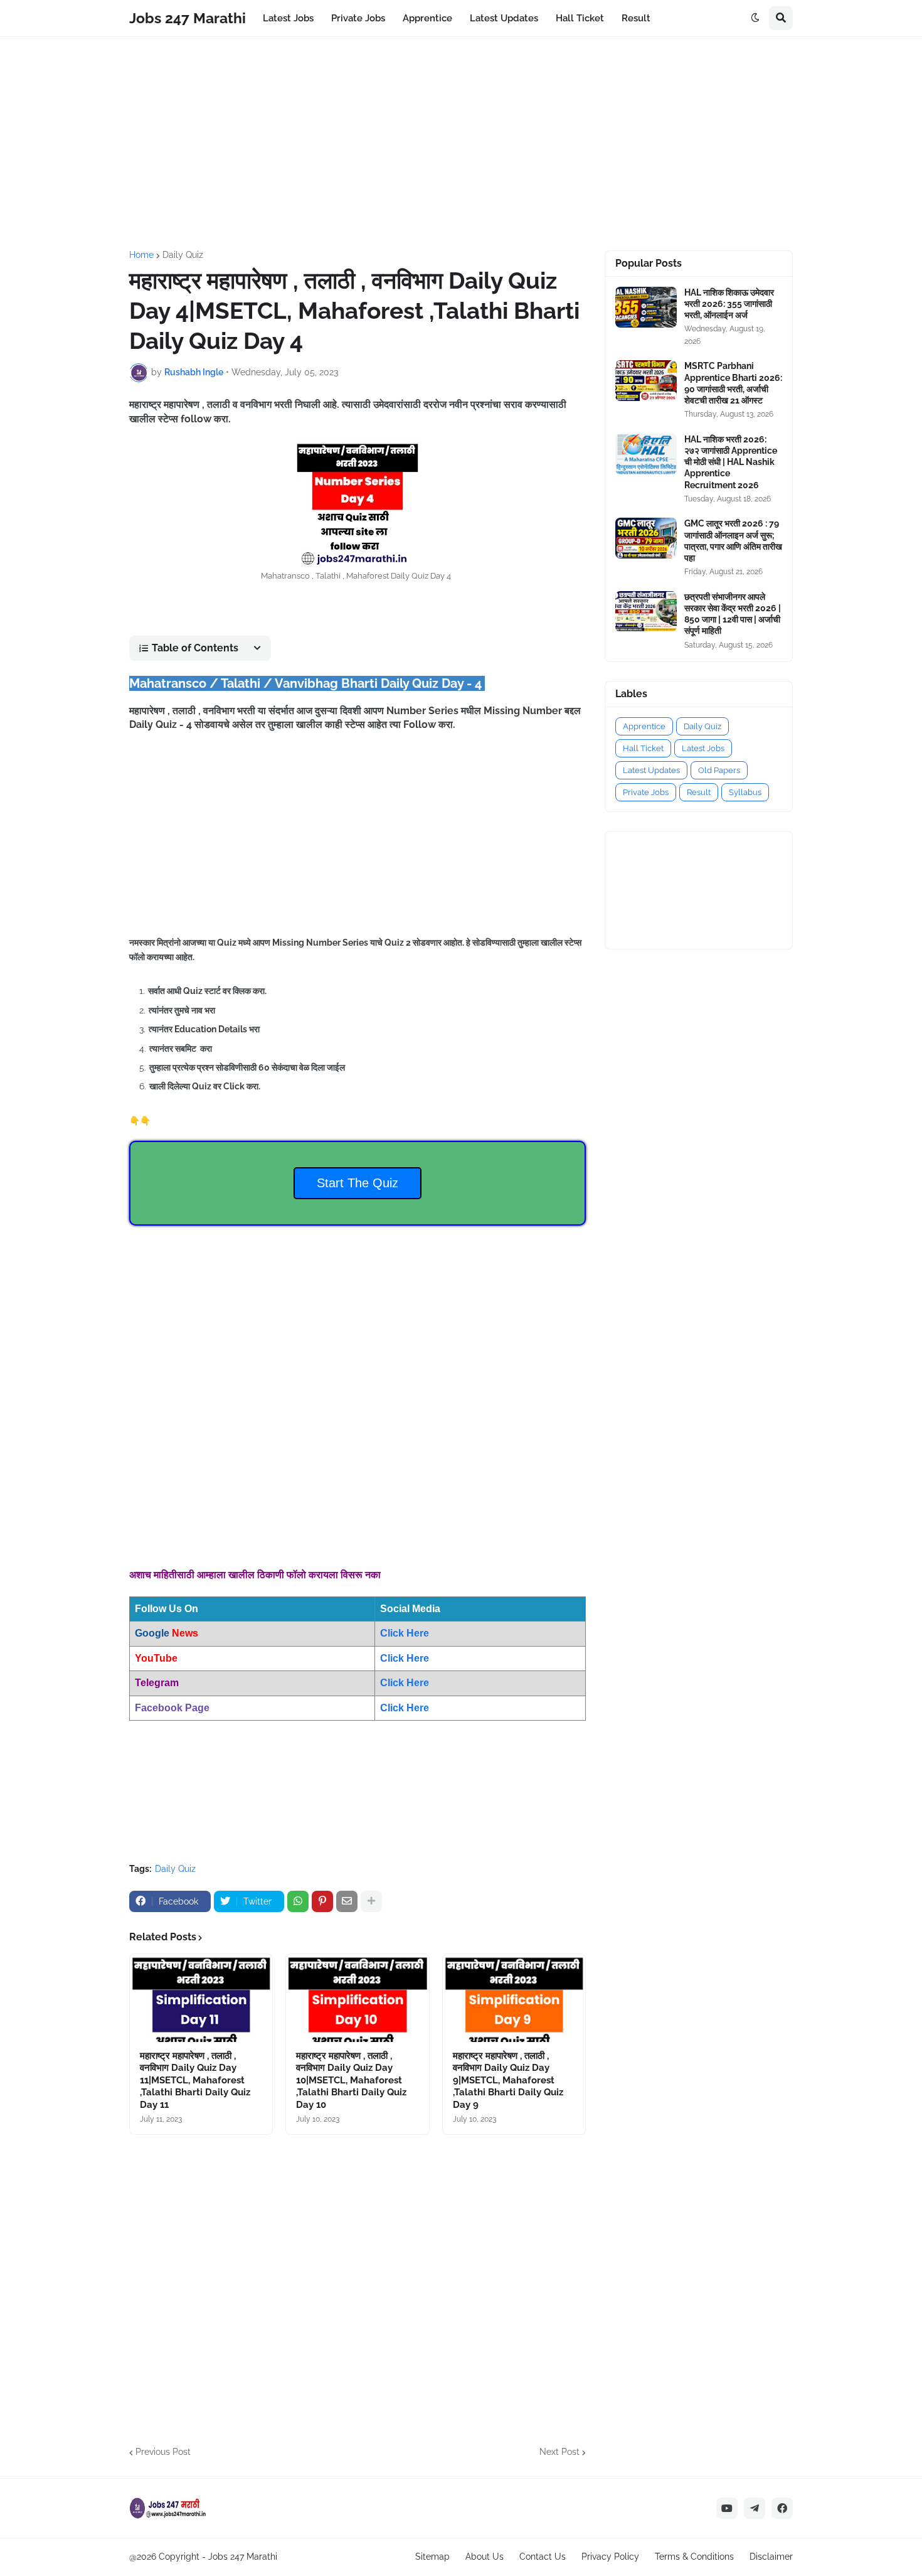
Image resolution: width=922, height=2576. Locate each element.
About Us (485, 2557)
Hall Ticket (643, 748)
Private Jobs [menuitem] (358, 18)
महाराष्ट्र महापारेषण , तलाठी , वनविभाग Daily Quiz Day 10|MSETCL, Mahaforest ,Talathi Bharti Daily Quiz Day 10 (351, 2080)
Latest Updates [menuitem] (504, 18)
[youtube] (727, 2508)
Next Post (559, 2452)
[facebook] (782, 2508)
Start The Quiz (358, 1183)
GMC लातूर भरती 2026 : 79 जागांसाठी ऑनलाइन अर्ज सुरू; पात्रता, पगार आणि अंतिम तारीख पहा (733, 541)
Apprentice (644, 726)
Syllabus (745, 792)
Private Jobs (646, 792)
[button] (755, 18)
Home (141, 255)
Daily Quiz (183, 255)
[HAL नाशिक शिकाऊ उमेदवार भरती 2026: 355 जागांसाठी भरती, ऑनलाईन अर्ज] (646, 307)
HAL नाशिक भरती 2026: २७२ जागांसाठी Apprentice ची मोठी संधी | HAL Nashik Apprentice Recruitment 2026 (731, 462)
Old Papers (719, 770)
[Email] (347, 1901)
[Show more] (371, 1901)
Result (699, 792)
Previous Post (163, 2452)
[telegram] (755, 2508)
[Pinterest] (322, 1901)
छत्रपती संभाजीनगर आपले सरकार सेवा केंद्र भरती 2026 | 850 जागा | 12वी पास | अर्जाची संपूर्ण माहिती (733, 614)
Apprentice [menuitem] (427, 18)
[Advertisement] (461, 144)
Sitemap (432, 2557)
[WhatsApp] (298, 1901)
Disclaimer (771, 2557)
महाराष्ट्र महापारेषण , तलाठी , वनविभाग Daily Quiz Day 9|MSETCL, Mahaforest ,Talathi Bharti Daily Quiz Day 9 (508, 2080)
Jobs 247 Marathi (188, 18)
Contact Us (543, 2557)
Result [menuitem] (636, 18)
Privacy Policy (610, 2557)
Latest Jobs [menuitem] (288, 18)
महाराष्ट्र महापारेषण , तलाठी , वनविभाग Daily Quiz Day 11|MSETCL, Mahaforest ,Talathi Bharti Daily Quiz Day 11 (195, 2080)
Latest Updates (651, 770)
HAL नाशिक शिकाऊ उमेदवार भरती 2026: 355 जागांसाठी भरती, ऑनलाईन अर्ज (729, 304)
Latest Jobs (703, 748)
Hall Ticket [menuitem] (580, 18)
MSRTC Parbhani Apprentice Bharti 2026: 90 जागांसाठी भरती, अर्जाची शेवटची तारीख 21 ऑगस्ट (733, 383)
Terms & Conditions (694, 2557)
